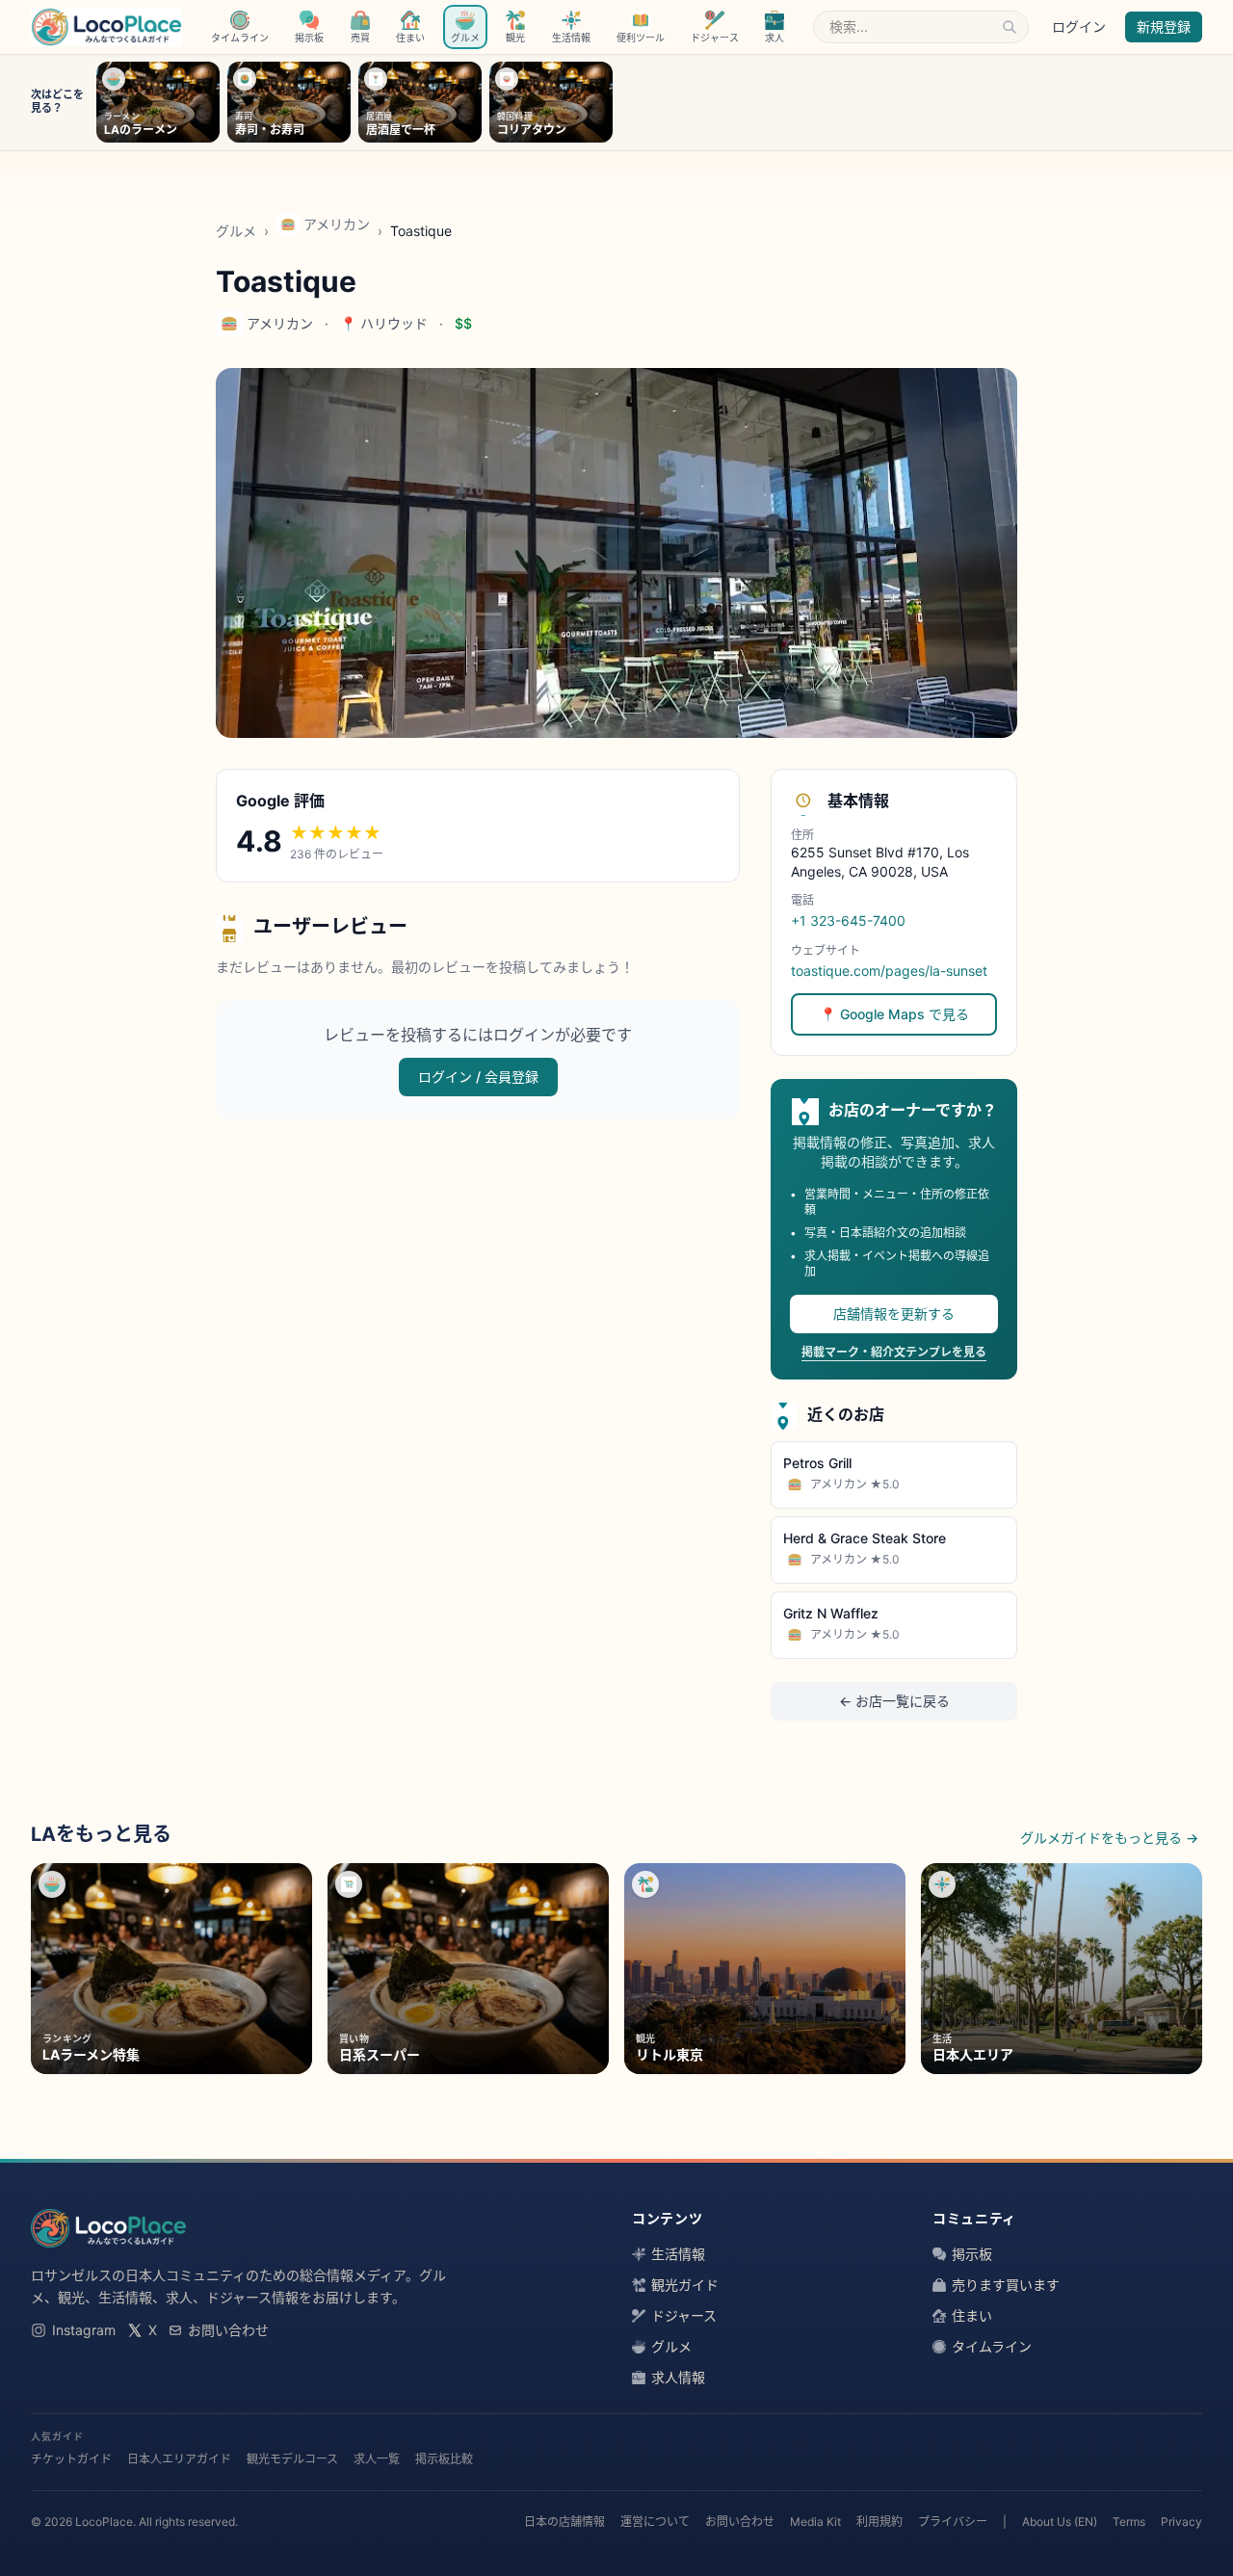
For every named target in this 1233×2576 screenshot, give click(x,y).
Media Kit (815, 2522)
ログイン (1079, 26)
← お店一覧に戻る (894, 1701)
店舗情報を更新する (894, 1314)
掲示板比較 (444, 2459)
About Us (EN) (1060, 2522)
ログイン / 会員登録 (478, 1077)
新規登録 (1164, 26)
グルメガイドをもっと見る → (1109, 1838)
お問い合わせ (228, 2330)
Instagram (84, 2330)
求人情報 (678, 2377)
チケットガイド (71, 2459)
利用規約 (879, 2522)
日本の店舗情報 (564, 2522)
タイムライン (992, 2346)
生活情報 (678, 2254)
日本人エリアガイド (179, 2459)
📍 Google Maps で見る (894, 1014)
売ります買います (1006, 2285)
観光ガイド (685, 2285)
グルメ (236, 231)
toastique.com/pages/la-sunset (889, 971)
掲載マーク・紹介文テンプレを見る (894, 1352)
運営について (655, 2522)
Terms (1129, 2522)
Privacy (1181, 2522)
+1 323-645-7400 (848, 920)
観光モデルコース (292, 2459)
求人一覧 (377, 2459)
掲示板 (972, 2254)
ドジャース (684, 2315)
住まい (972, 2315)
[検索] (1010, 27)
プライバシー (953, 2522)
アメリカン (337, 224)
